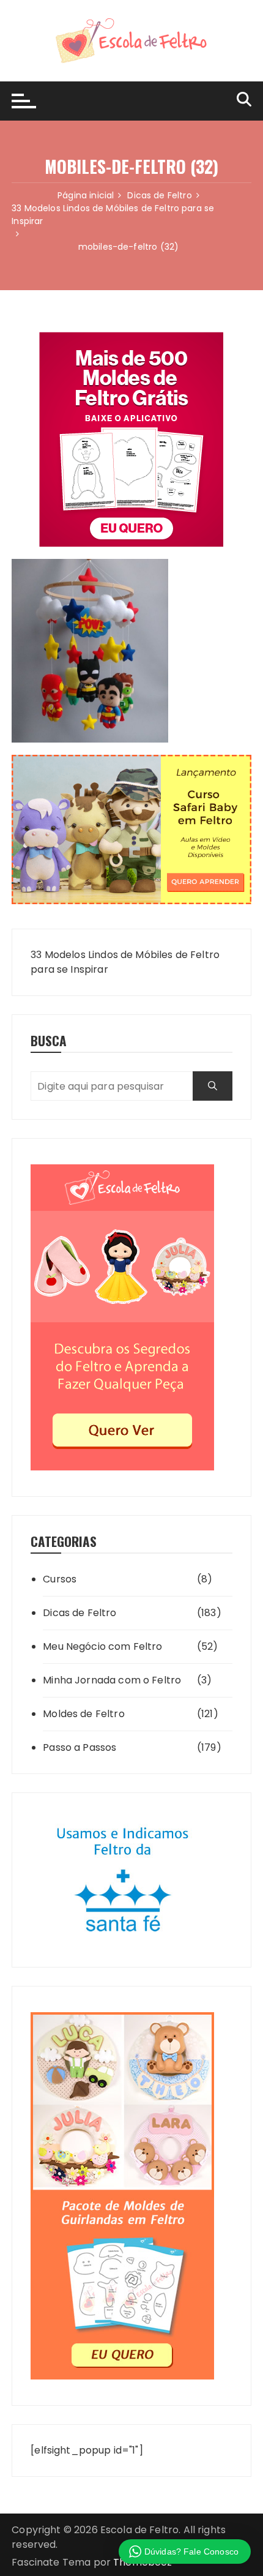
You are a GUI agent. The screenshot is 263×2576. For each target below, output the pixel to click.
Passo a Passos (80, 1747)
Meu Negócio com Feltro (102, 1646)
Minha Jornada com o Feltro (112, 1680)
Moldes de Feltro (83, 1714)
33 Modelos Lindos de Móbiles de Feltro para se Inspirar (125, 962)
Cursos (60, 1579)
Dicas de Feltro (80, 1613)
